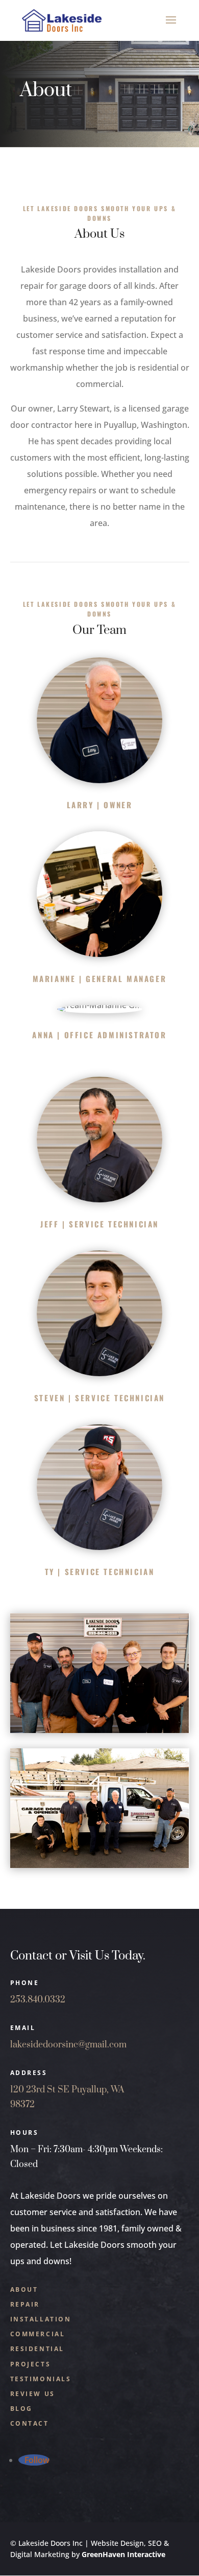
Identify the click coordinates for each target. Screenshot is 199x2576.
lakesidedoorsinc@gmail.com (68, 2045)
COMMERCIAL (38, 2334)
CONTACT (30, 2423)
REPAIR (25, 2304)
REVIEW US (33, 2394)
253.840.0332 (38, 2000)
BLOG (21, 2409)
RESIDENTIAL (38, 2349)
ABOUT (24, 2289)
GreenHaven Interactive (123, 2554)
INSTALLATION (41, 2319)
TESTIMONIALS (41, 2379)
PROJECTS (31, 2364)
